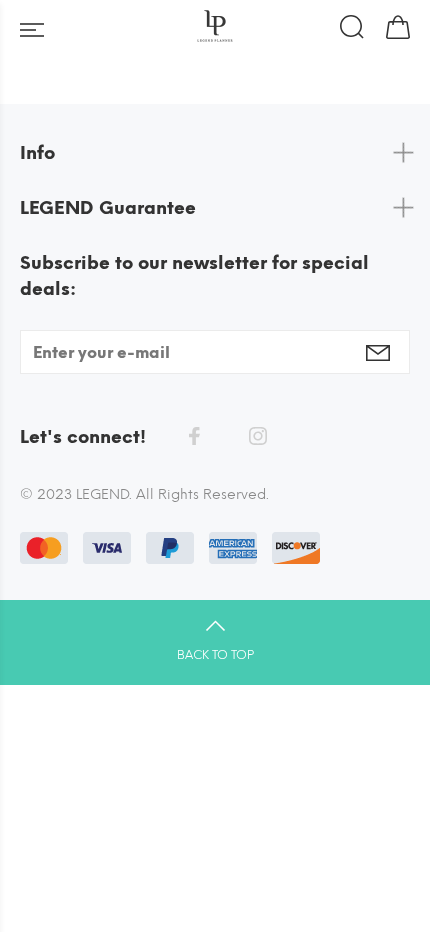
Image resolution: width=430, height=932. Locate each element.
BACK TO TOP (215, 655)
